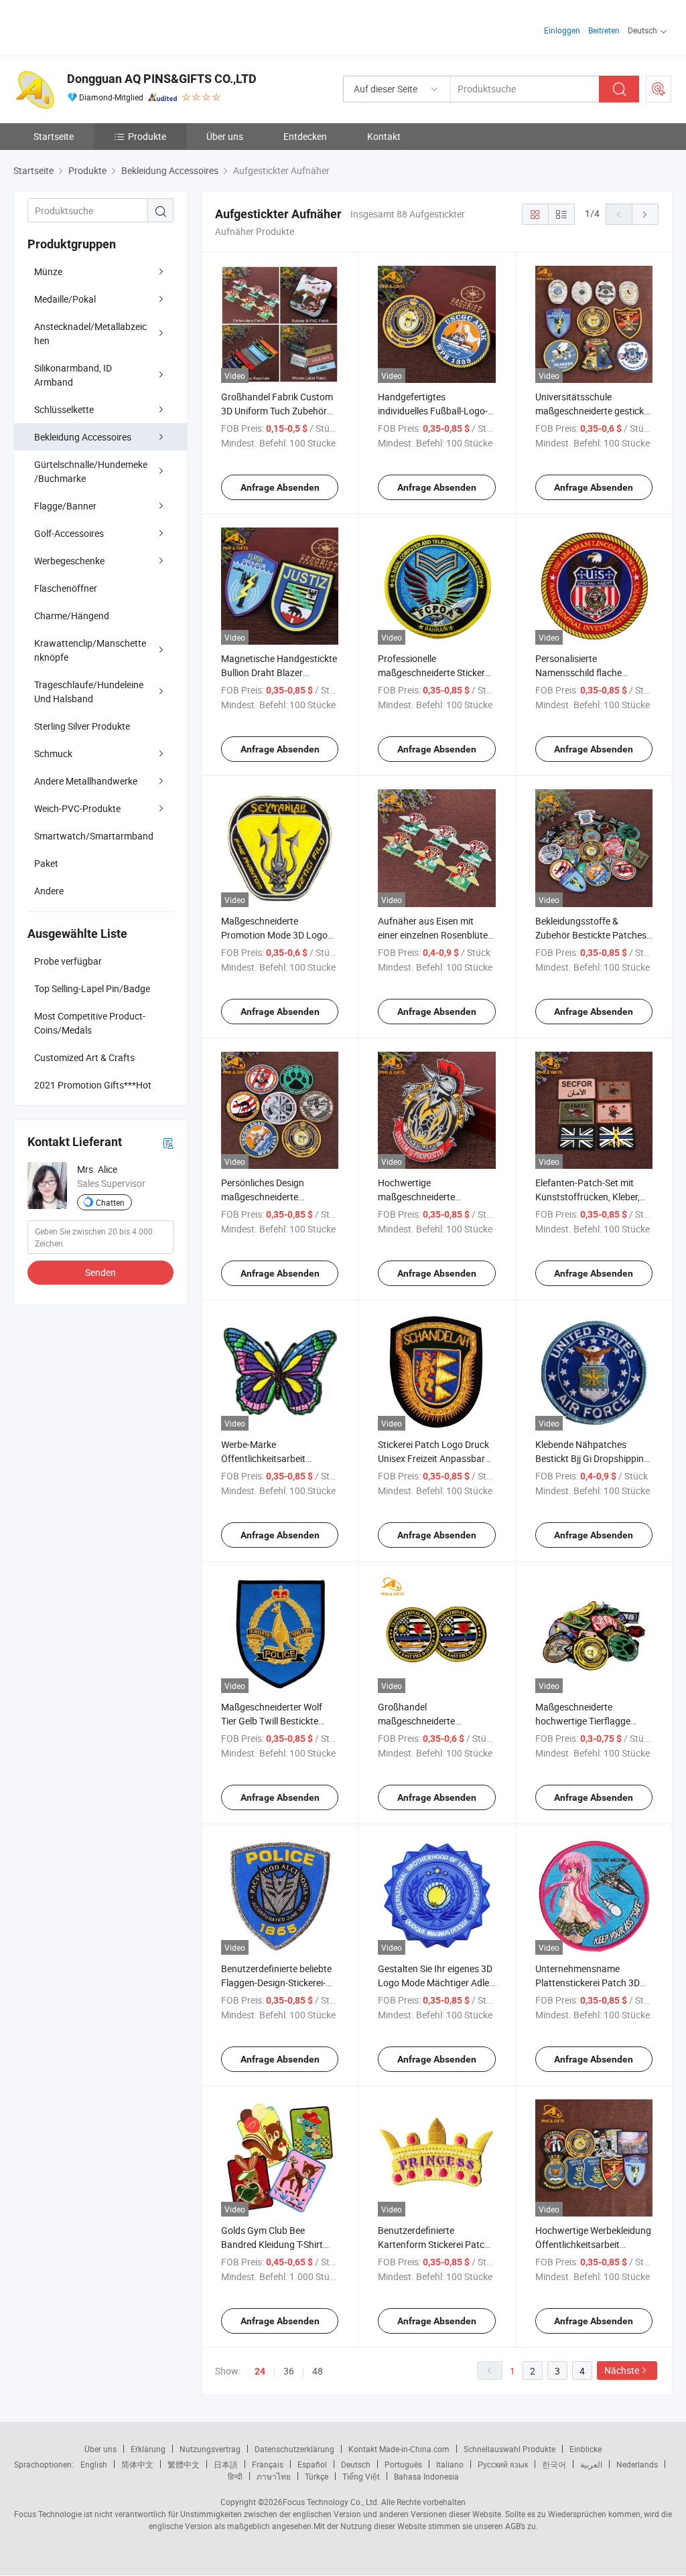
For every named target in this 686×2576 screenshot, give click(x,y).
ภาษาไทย (274, 2476)
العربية (591, 2464)
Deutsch (356, 2464)
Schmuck (53, 753)
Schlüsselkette (64, 409)
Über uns (225, 136)
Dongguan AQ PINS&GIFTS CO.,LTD (162, 79)
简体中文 (137, 2464)
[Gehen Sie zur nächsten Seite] (645, 214)
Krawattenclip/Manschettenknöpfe (90, 650)
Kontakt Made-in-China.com (399, 2449)
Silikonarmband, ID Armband (73, 375)
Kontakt (384, 136)
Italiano (450, 2464)
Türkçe (317, 2476)
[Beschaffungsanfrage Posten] (659, 89)
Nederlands (637, 2464)
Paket (46, 863)
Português (403, 2464)
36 (289, 2371)
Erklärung (148, 2449)
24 (260, 2371)
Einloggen (562, 30)
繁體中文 (184, 2464)
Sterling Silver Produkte (82, 726)
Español (312, 2464)
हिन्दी (235, 2476)
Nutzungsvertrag (210, 2449)
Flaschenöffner (66, 588)
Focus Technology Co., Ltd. (331, 2502)
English (94, 2464)
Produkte (147, 136)
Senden (100, 1272)
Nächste (622, 2370)
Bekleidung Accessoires (83, 437)
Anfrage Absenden (280, 487)
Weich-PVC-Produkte (77, 808)
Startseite (54, 136)
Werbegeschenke (69, 561)
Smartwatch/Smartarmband (94, 836)
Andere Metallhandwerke (86, 781)
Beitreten (604, 30)
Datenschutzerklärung (294, 2449)
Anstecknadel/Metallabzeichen (90, 333)
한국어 (554, 2464)
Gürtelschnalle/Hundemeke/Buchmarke (91, 471)
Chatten (110, 1202)
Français (268, 2464)
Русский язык (503, 2464)
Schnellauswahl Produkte (509, 2449)
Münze (48, 271)
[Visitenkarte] (168, 1142)
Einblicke (586, 2449)
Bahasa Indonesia (426, 2476)
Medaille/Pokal (65, 299)
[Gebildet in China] (99, 26)
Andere (49, 891)
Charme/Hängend (72, 616)
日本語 (226, 2464)
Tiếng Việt (361, 2476)
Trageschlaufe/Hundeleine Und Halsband (89, 692)
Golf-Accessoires (69, 533)
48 (318, 2371)
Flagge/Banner (65, 506)
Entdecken (305, 136)
